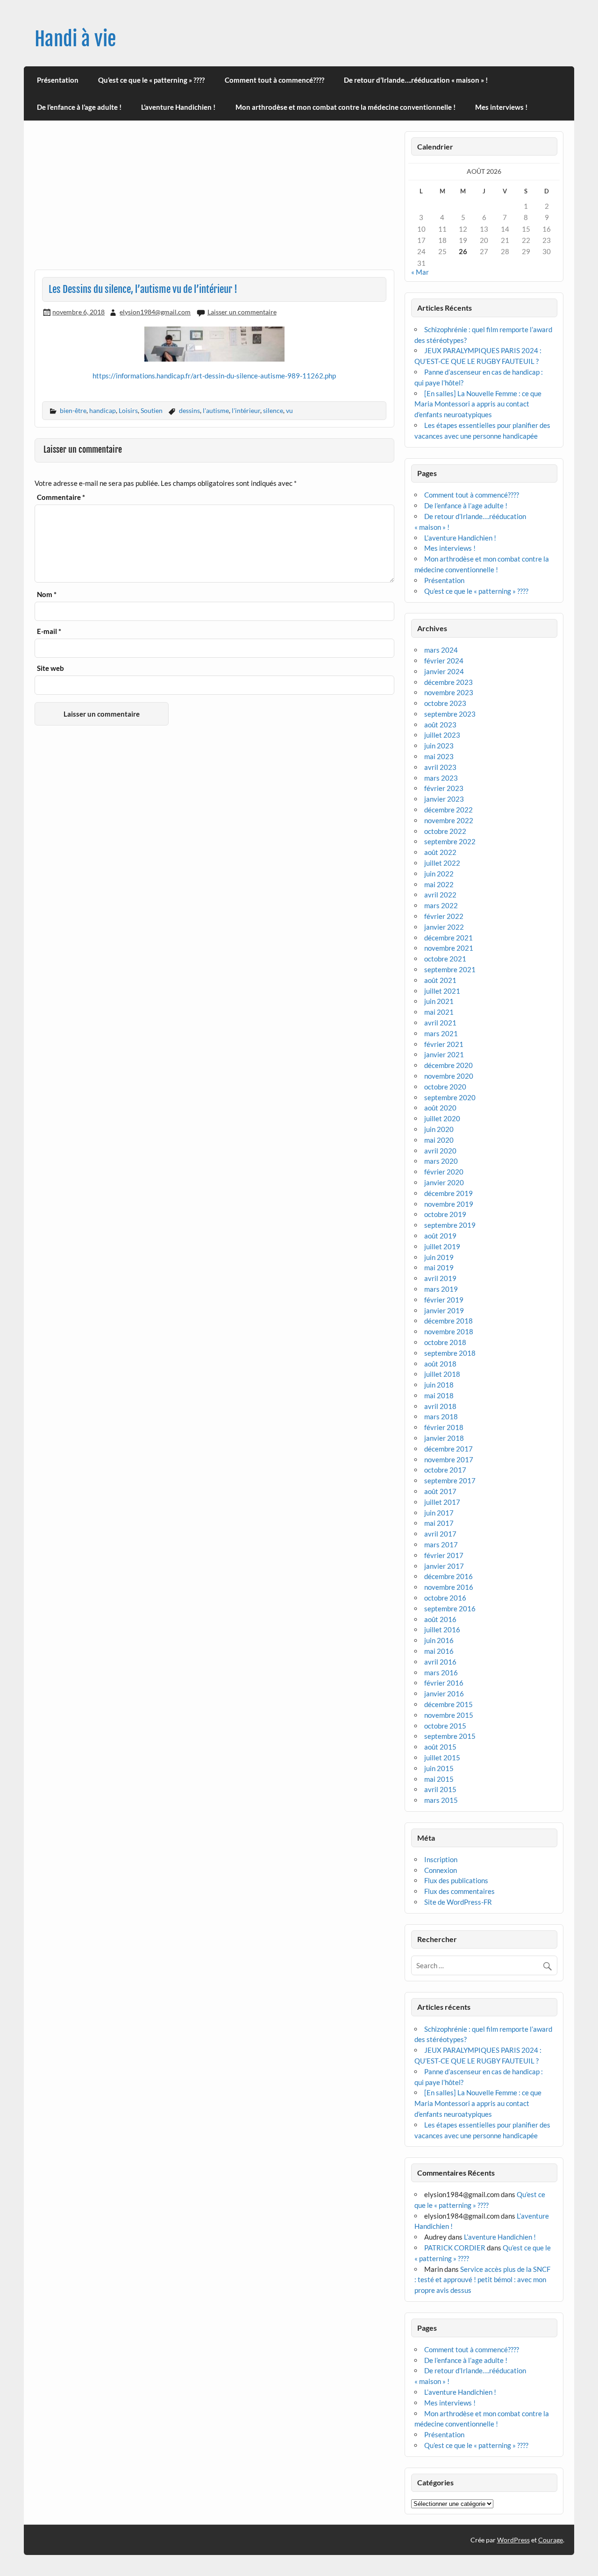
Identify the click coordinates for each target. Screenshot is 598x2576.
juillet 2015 (442, 1758)
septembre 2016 (450, 1608)
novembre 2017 (449, 1459)
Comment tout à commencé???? (274, 80)
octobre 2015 (445, 1726)
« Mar (420, 272)
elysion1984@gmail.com (155, 312)
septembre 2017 (450, 1480)
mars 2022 (441, 905)
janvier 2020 (444, 1182)
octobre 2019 (445, 1214)
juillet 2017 (442, 1502)
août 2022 (440, 852)
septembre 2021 (450, 969)
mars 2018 (441, 1416)
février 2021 (444, 1044)
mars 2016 (441, 1672)
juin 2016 (439, 1640)
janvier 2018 (444, 1438)
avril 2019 (440, 1278)
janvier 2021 (444, 1054)
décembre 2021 (448, 938)
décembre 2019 (448, 1193)
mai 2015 (439, 1779)
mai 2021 (439, 1012)
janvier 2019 (444, 1310)
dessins (189, 410)
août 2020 (440, 1108)
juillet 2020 (442, 1118)
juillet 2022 (442, 863)
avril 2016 (440, 1662)
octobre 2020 (445, 1087)
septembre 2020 (450, 1097)
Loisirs (128, 410)
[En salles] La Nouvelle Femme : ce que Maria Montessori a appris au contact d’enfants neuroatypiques (478, 404)
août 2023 (440, 725)
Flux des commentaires (459, 1891)
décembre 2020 (448, 1065)
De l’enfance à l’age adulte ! (79, 107)
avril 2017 (440, 1534)
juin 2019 (439, 1257)
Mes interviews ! (501, 107)
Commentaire (61, 497)
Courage (551, 2540)
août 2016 (440, 1619)
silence (273, 410)
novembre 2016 (449, 1587)
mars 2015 (441, 1800)
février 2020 (444, 1172)
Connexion (441, 1870)
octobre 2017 (445, 1470)
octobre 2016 (445, 1598)
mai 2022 (439, 884)
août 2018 (440, 1364)
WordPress (513, 2540)
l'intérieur (246, 410)
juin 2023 (439, 746)
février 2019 (444, 1300)
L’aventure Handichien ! (178, 107)
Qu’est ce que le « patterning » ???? (151, 80)
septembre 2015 (450, 1736)
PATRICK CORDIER (455, 2248)
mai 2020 (439, 1140)
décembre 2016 (448, 1576)
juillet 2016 (442, 1630)
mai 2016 (439, 1651)
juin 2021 (439, 1001)
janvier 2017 (444, 1566)
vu (289, 410)
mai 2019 (439, 1267)
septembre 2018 (450, 1353)
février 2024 (444, 661)
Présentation (58, 80)
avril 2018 (440, 1406)
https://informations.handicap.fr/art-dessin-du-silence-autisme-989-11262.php (214, 376)
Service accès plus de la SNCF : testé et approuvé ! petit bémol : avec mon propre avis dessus (482, 2280)
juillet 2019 (442, 1246)
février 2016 (444, 1683)
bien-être (73, 410)
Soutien (152, 410)
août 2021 (440, 980)
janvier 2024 (444, 671)
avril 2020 (440, 1151)
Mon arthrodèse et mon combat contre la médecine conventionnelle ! (345, 107)
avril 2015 (440, 1789)
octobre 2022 (445, 831)
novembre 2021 (449, 948)
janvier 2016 (444, 1694)
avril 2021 (440, 1023)
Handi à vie (75, 39)
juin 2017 (439, 1513)
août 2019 (440, 1236)
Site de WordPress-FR (458, 1902)
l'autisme (216, 410)
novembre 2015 (449, 1715)
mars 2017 (441, 1544)
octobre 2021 (445, 959)
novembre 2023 (449, 692)
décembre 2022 (448, 810)
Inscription (441, 1859)
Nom (47, 594)
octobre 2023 (445, 703)
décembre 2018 (448, 1321)
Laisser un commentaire (242, 312)
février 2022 (444, 916)
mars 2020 (441, 1161)
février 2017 (444, 1555)
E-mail (49, 631)
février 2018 (444, 1427)
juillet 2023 (442, 735)
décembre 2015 (448, 1704)
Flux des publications (456, 1880)
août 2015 (440, 1747)
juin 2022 (439, 874)
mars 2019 (441, 1289)
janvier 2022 (444, 927)
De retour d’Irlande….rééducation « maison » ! (416, 80)
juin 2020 (439, 1129)
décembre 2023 (448, 682)
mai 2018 (439, 1395)
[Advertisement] (214, 200)
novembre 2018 (449, 1331)
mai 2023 (439, 756)
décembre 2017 (448, 1449)
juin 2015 (439, 1768)
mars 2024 (441, 650)
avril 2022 (440, 895)
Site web (50, 668)
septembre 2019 (450, 1225)
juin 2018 (439, 1385)
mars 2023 (441, 778)
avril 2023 (440, 767)
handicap (103, 410)
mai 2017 (439, 1523)
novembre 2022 (449, 820)
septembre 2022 (450, 841)
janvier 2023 (444, 799)
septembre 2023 (450, 714)
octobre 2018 (445, 1342)
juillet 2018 (442, 1374)
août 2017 (440, 1491)
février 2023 (444, 788)
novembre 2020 (449, 1076)
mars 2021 (441, 1033)
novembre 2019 (449, 1204)
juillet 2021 (442, 991)
